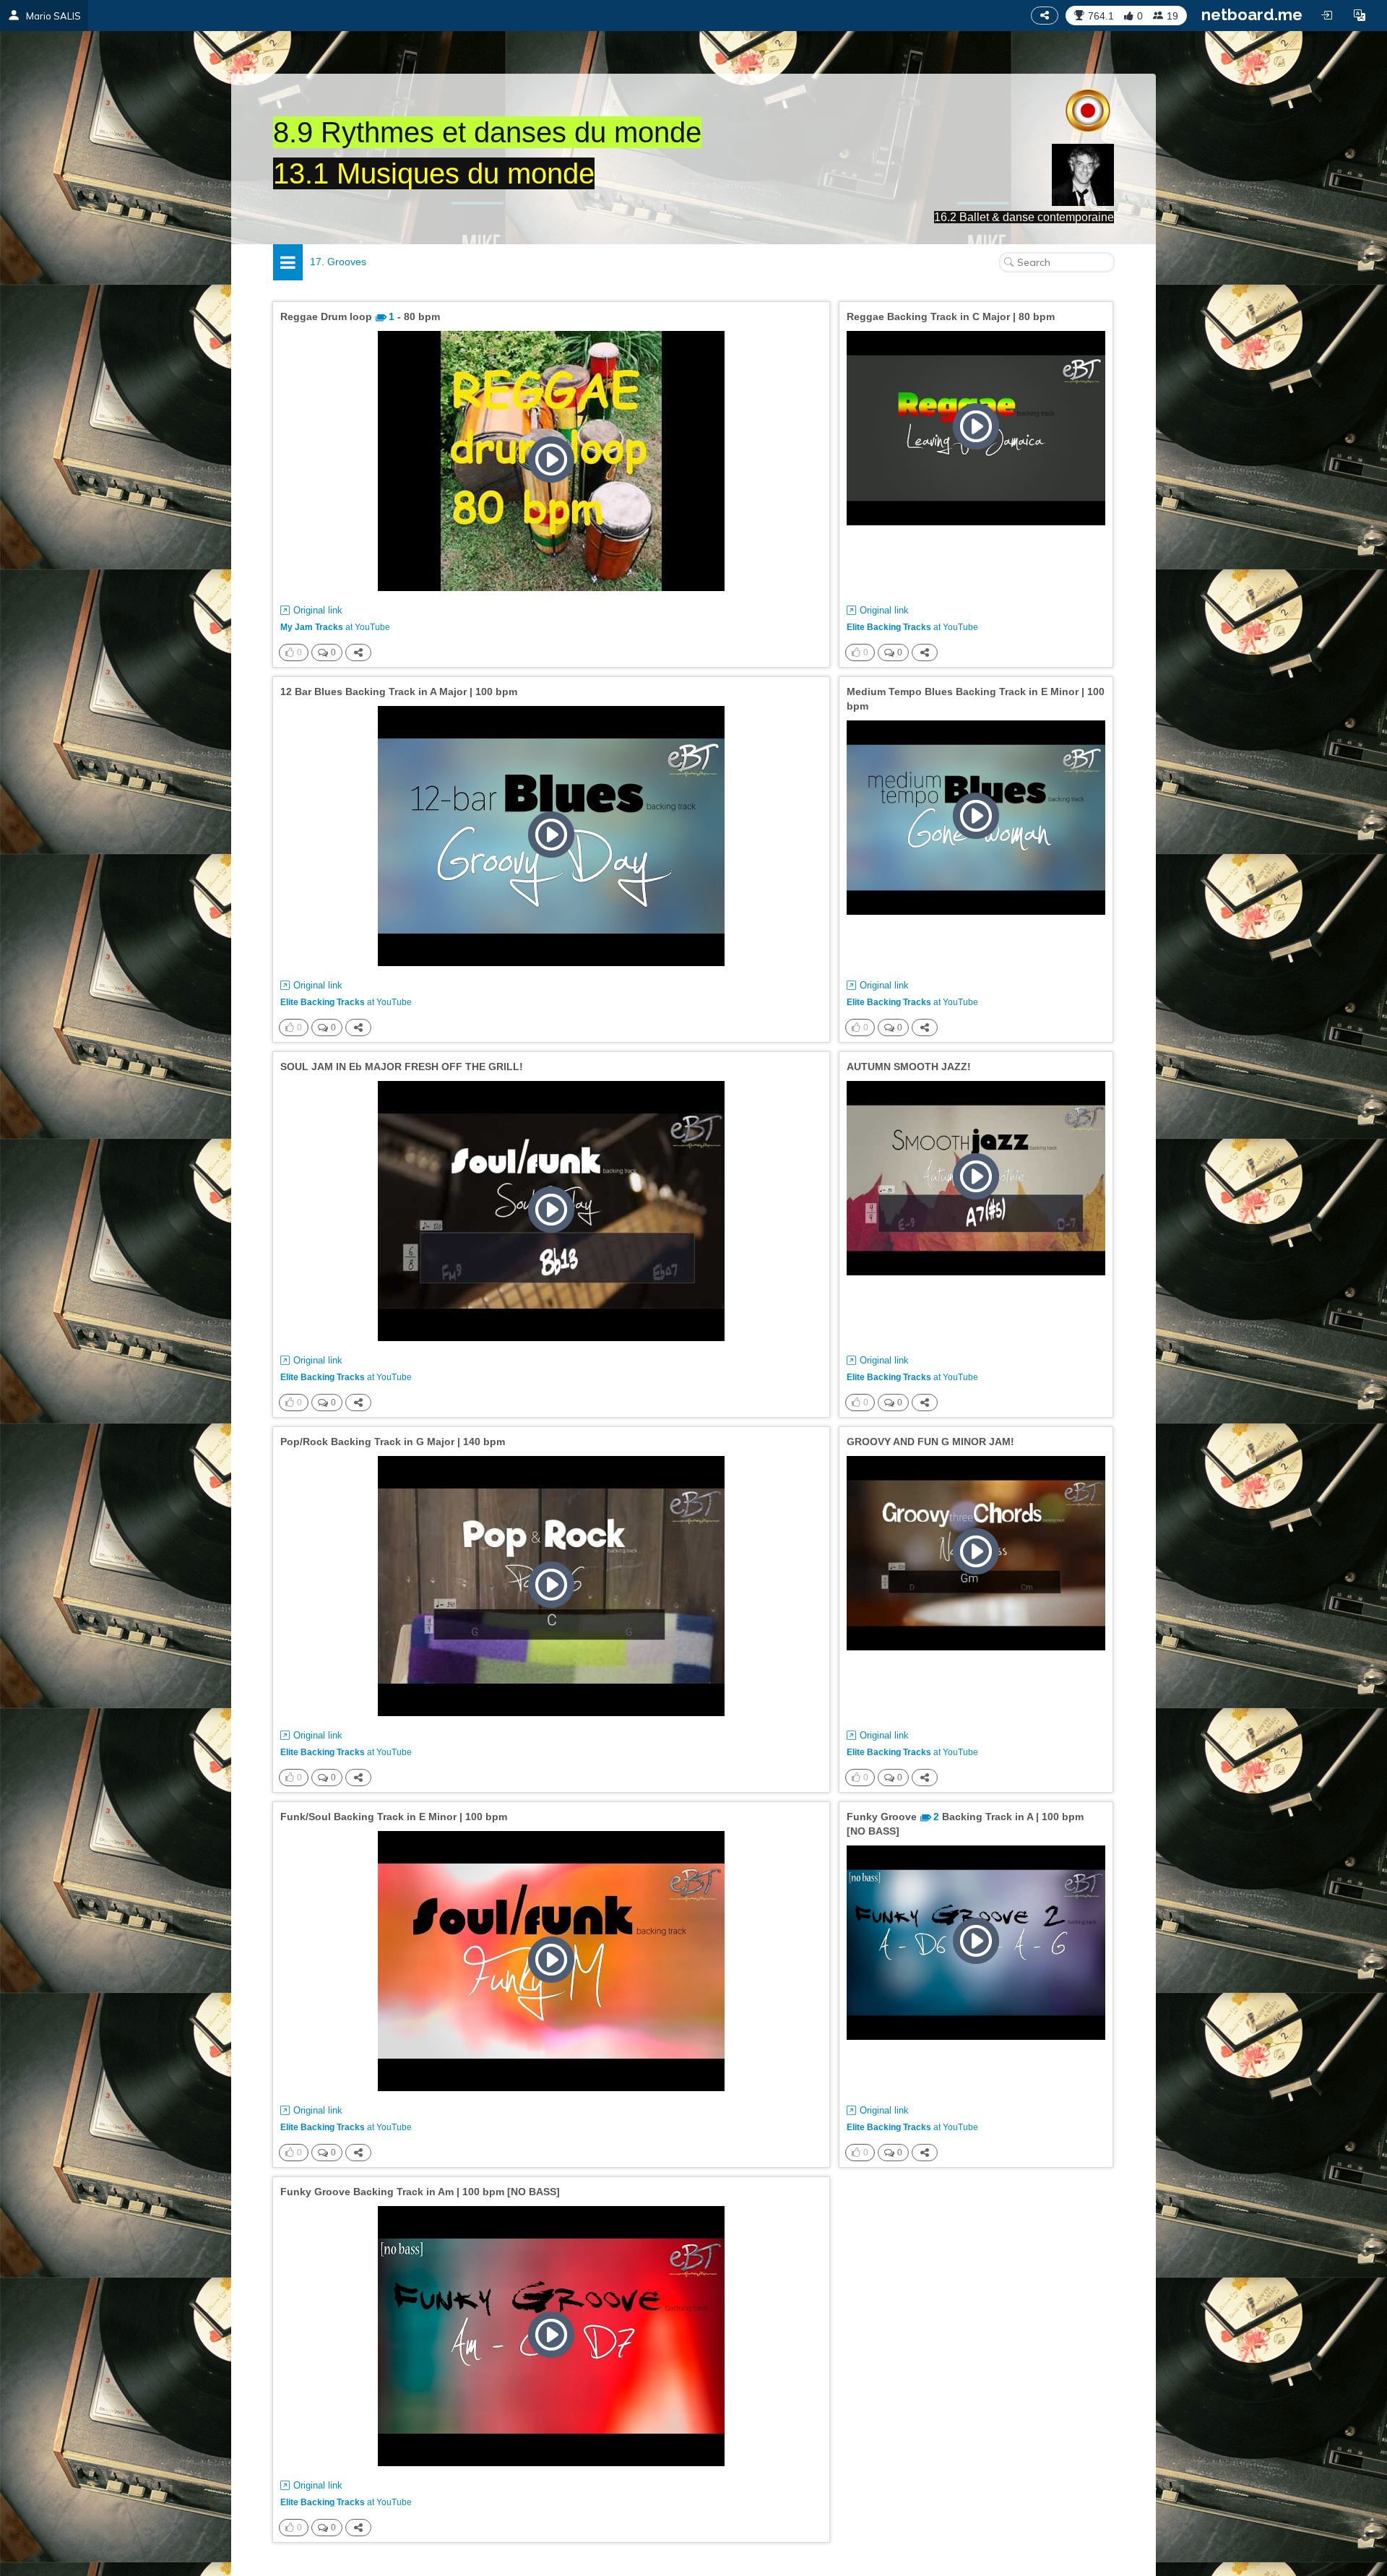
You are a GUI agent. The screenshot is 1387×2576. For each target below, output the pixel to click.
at (335, 627)
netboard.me (1252, 14)
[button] (1360, 15)
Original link (318, 610)
